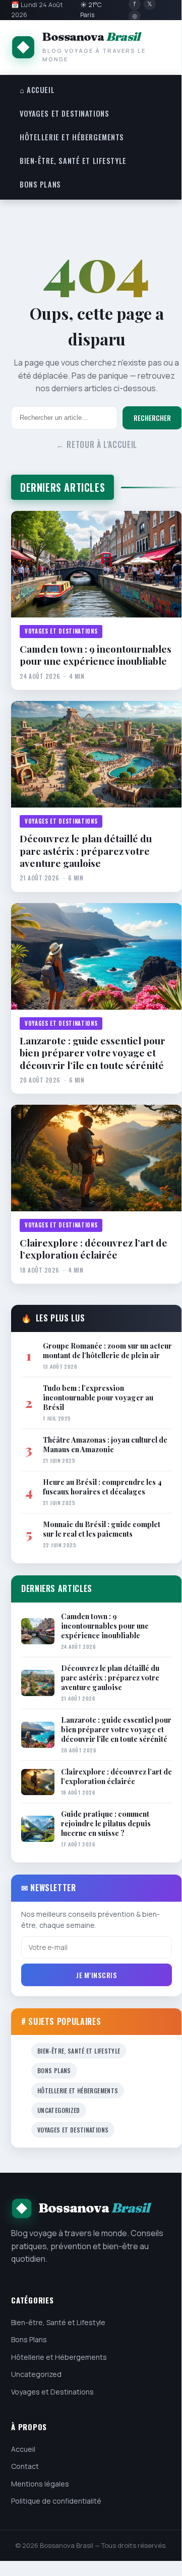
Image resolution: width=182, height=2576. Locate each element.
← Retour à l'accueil (97, 445)
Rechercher (152, 418)
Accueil (23, 2449)
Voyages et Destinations (64, 113)
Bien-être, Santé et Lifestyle (73, 161)
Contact (25, 2466)
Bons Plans (40, 184)
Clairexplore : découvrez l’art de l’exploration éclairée (94, 1249)
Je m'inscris (96, 1975)
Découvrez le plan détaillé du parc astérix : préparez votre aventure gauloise (86, 851)
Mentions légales (40, 2484)
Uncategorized (59, 2110)
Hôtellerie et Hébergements (72, 137)
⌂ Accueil (37, 90)
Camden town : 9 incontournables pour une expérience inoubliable (96, 655)
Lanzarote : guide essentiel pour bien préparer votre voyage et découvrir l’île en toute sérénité (93, 1053)
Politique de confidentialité (56, 2501)
